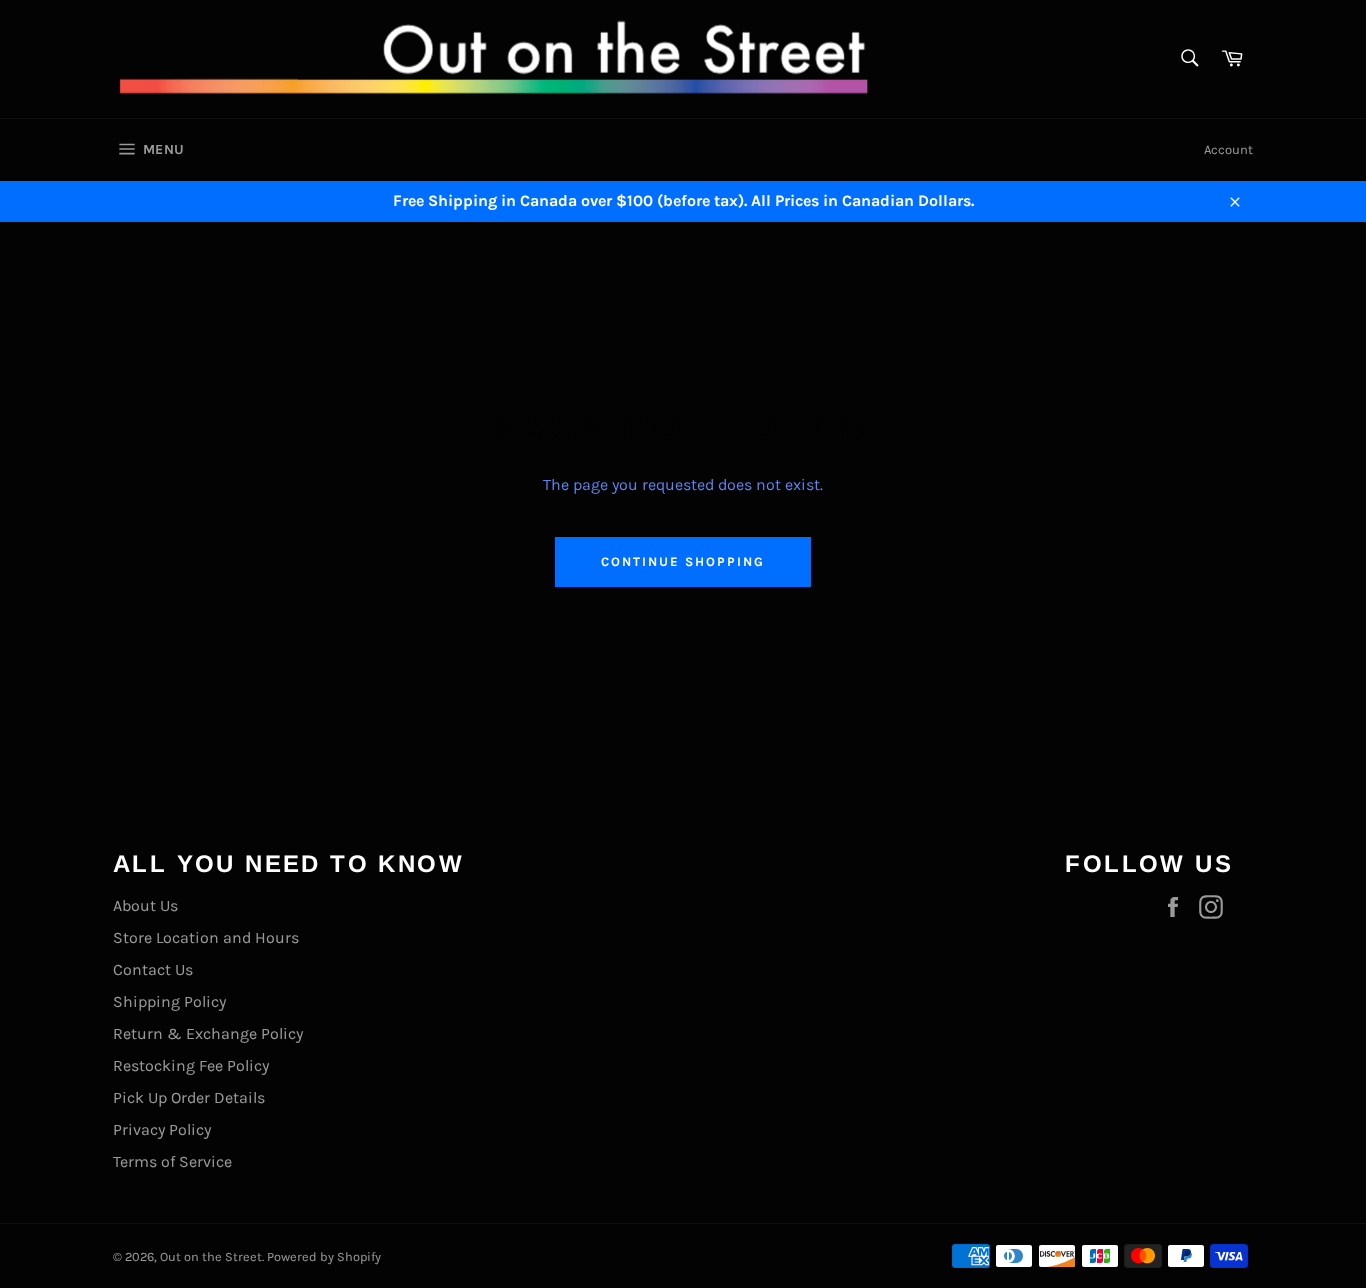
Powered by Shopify (324, 1256)
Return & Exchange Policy (208, 1033)
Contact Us (153, 969)
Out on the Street (211, 1256)
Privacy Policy (162, 1129)
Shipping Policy (169, 1001)
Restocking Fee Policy (191, 1065)
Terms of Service (172, 1161)
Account (1228, 149)
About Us (145, 905)
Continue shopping (682, 561)
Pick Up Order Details (189, 1097)
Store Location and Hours (206, 937)
